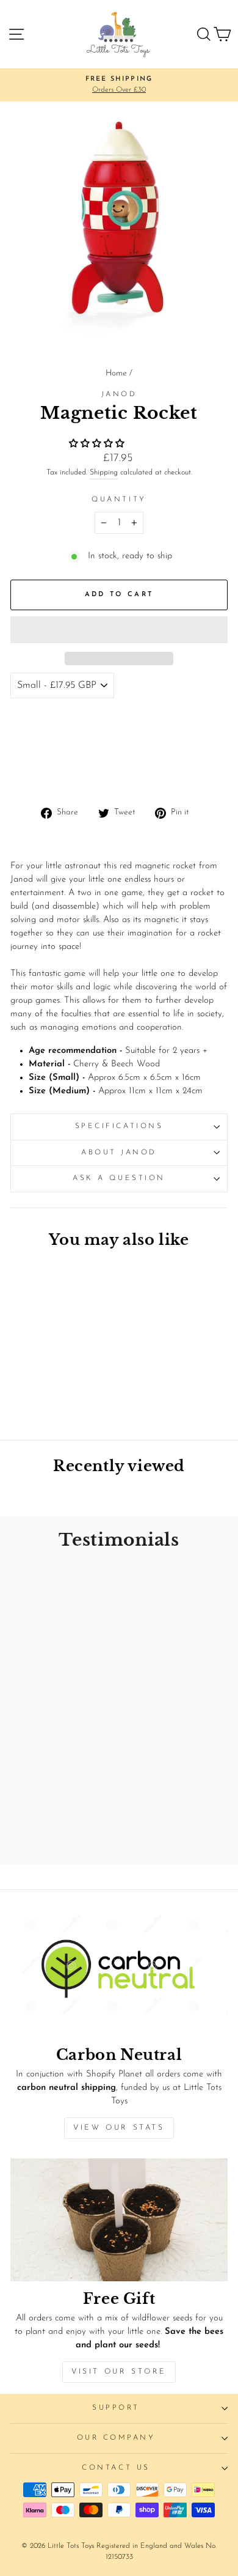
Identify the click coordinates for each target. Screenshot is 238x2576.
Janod (119, 394)
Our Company (116, 2438)
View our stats (119, 2128)
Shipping (104, 473)
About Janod (119, 1153)
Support (116, 2408)
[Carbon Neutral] (119, 1976)
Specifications (119, 1126)
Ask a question (119, 1178)
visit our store (119, 2372)
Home (116, 373)
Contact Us (116, 2468)
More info (37, 773)
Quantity (119, 500)
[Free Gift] (119, 2220)
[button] (98, 444)
